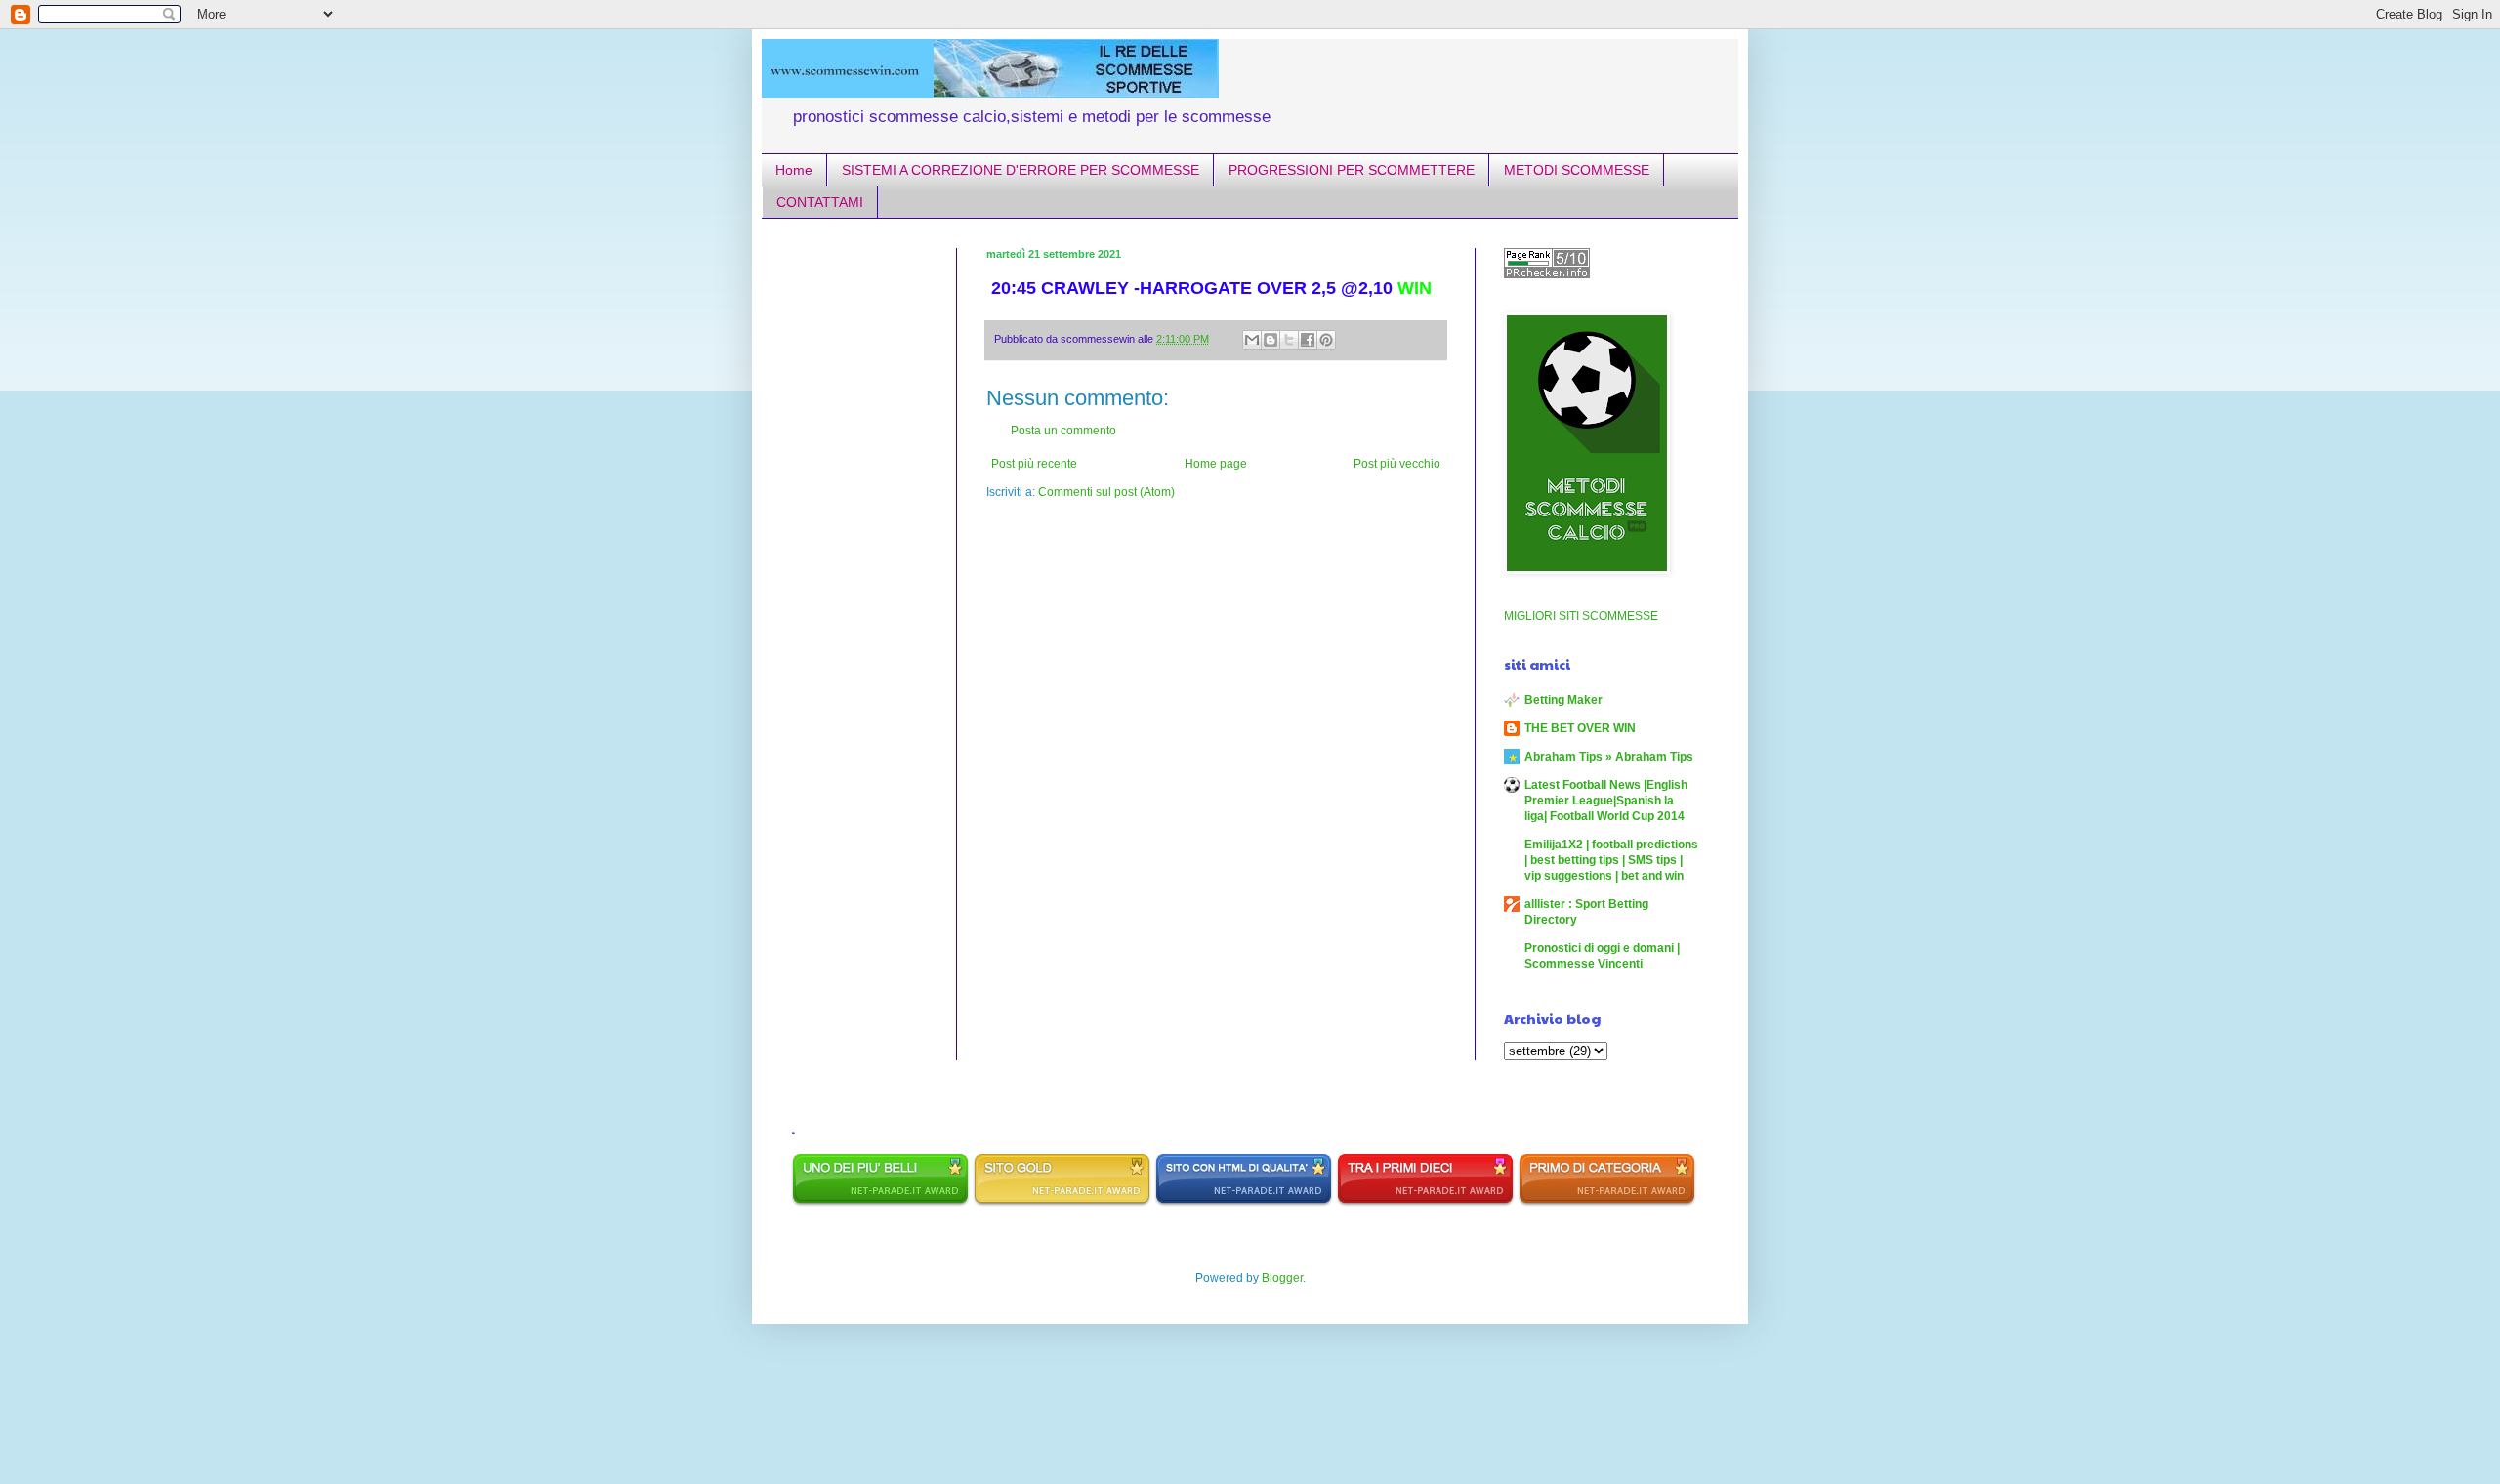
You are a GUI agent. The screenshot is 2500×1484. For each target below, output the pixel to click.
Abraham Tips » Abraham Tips (1609, 757)
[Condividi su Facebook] (1308, 340)
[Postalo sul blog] (1271, 340)
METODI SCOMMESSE (1577, 170)
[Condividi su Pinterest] (1326, 340)
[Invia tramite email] (1252, 340)
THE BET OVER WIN (1580, 728)
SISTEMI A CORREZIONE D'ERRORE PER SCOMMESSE (1021, 170)
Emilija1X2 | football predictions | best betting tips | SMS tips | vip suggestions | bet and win (1611, 860)
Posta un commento (1063, 431)
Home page (1216, 464)
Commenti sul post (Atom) (1106, 492)
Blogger (1282, 1278)
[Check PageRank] (1547, 274)
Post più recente (1034, 464)
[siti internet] (1244, 1203)
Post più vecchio (1397, 464)
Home (794, 170)
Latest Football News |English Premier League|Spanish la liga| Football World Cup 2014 (1606, 801)
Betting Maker (1563, 700)
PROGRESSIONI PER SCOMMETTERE (1352, 170)
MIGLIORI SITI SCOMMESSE (1581, 616)
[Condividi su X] (1289, 340)
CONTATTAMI (820, 202)
